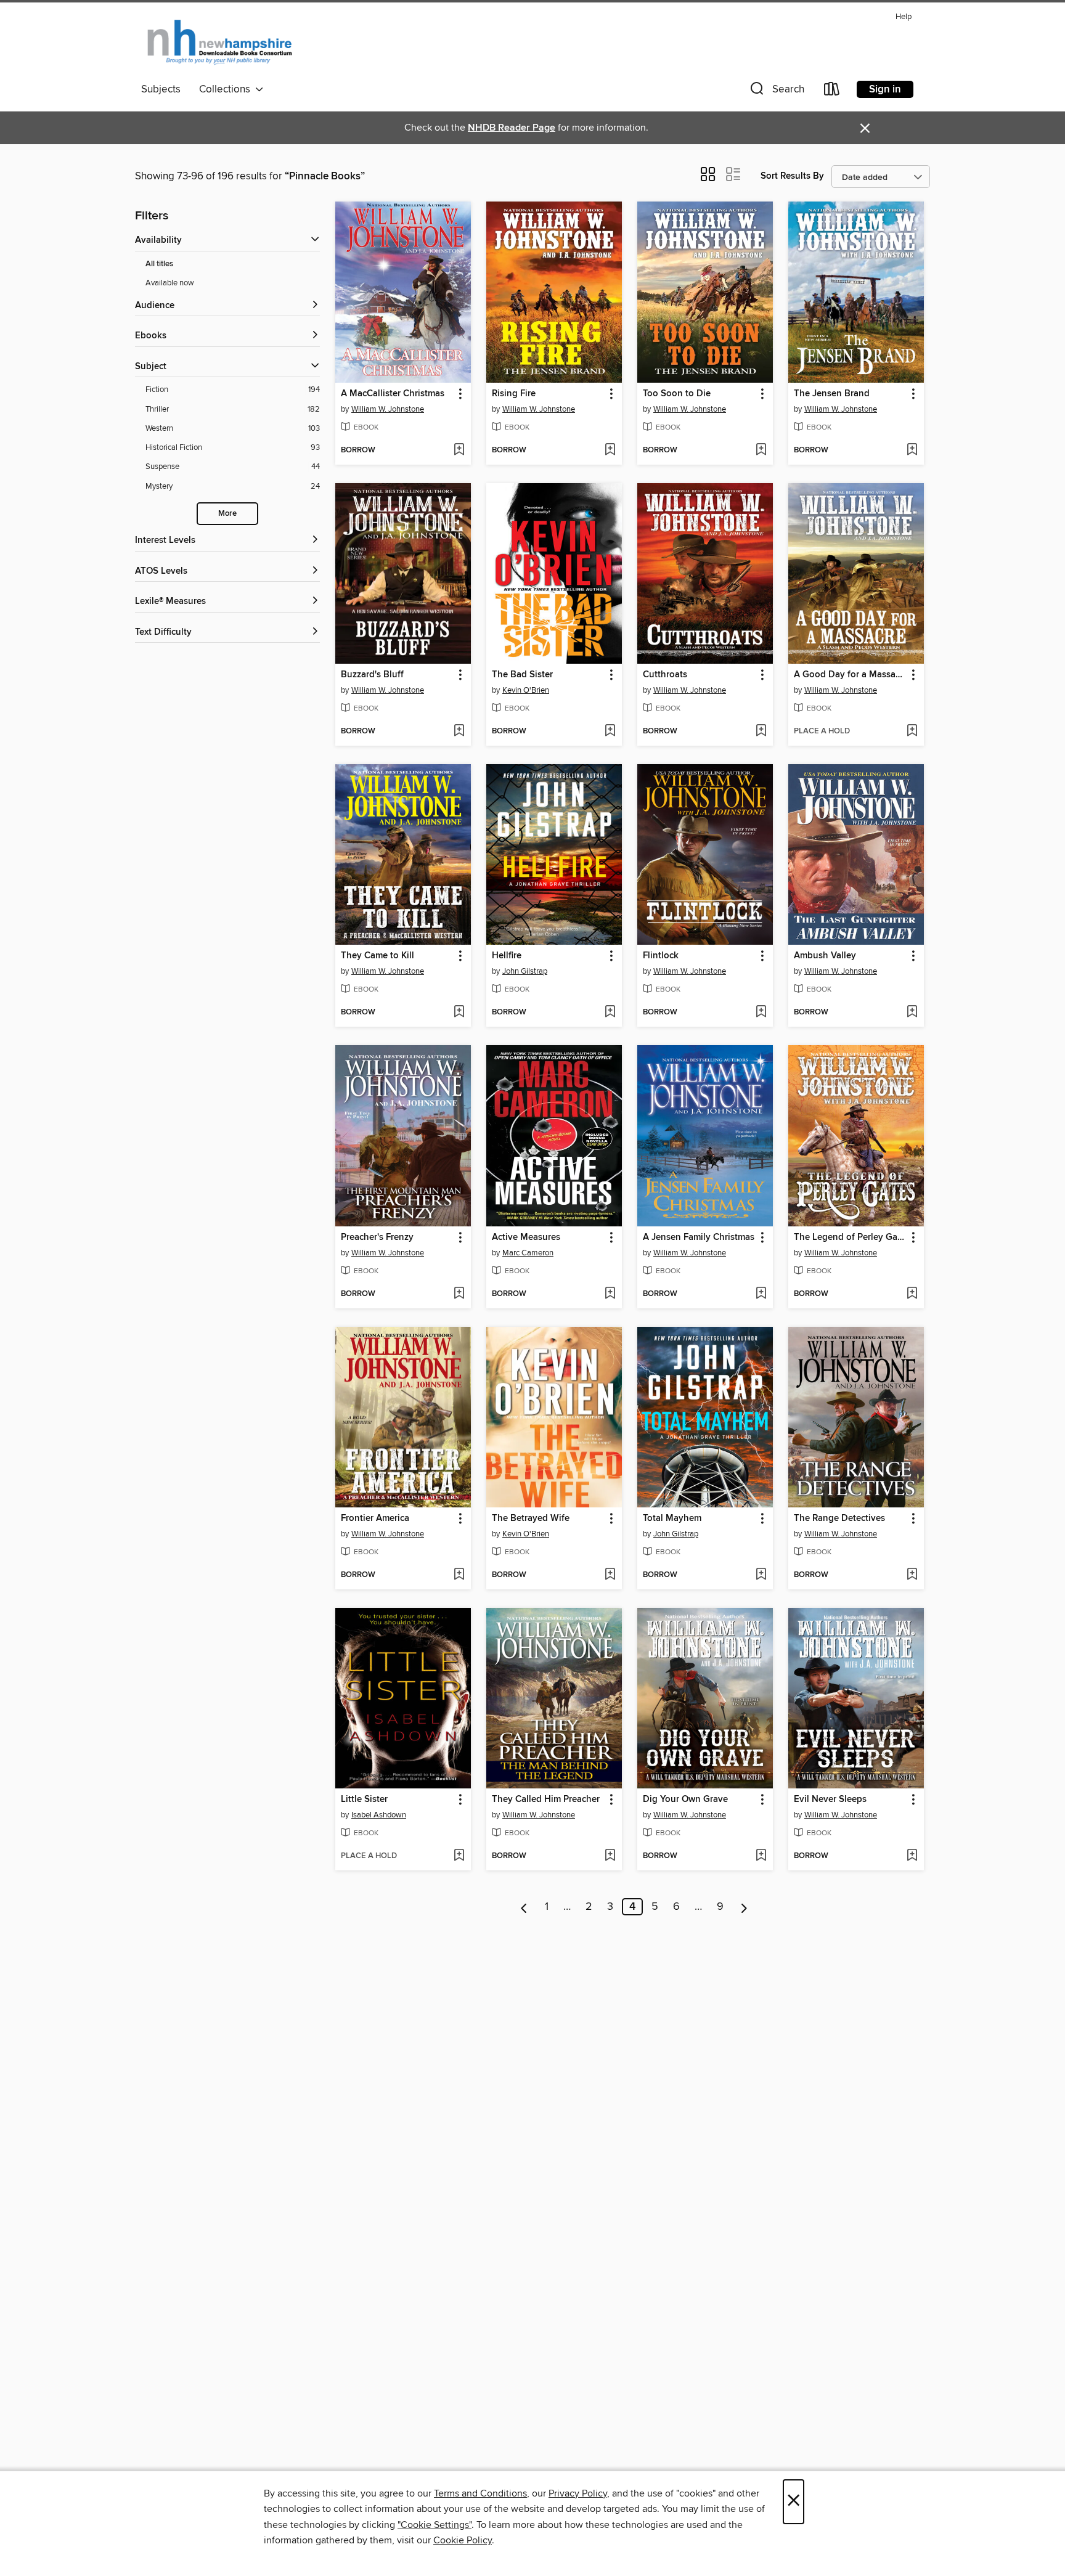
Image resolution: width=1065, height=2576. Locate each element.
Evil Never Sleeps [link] (830, 1800)
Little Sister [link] (364, 1800)
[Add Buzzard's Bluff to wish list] (459, 732)
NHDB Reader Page (512, 128)
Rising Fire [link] (514, 394)
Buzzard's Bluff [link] (372, 675)
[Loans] (832, 92)
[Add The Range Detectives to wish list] (912, 1575)
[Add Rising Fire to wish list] (610, 450)
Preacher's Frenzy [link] (377, 1237)
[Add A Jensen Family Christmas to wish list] (761, 1294)
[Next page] (744, 1907)
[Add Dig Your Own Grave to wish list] (761, 1856)
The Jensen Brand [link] (832, 394)
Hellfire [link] (507, 956)
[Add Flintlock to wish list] (761, 1013)
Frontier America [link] (375, 1518)
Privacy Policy (578, 2493)
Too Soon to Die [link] (677, 394)
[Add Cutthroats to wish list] (761, 732)
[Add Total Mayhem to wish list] (761, 1575)
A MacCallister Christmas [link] (393, 394)
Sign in (885, 89)
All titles (159, 264)
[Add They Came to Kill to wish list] (459, 1013)
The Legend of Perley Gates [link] (850, 1237)
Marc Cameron (528, 1253)
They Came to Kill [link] (377, 956)
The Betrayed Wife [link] (531, 1518)
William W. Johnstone (388, 409)
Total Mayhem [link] (672, 1518)
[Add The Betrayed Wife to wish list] (610, 1575)
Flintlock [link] (661, 956)
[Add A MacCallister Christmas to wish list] (459, 450)
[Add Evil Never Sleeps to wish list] (912, 1856)
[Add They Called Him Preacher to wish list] (610, 1856)
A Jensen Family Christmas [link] (699, 1237)
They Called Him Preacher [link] (546, 1800)
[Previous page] (524, 1907)
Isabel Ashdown (379, 1815)
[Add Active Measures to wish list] (610, 1294)
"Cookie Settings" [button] (435, 2525)
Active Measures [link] (526, 1237)
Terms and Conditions (480, 2493)
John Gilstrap (525, 971)
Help (904, 17)
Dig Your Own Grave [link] (685, 1800)
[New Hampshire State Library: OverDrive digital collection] (220, 43)
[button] (776, 92)
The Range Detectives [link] (839, 1518)
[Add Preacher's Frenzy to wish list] (459, 1294)
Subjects (161, 89)
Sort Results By (792, 176)
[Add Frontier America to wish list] (459, 1575)
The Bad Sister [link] (522, 675)
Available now (170, 283)
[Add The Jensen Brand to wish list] (912, 450)
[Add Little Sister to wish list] (459, 1856)
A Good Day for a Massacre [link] (850, 675)
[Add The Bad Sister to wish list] (610, 732)
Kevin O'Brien (526, 690)
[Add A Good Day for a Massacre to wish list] (912, 732)
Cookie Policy (463, 2540)
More (227, 514)
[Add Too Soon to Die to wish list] (761, 450)
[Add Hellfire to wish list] (610, 1013)
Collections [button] (227, 89)
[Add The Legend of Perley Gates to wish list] (912, 1294)
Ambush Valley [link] (825, 956)
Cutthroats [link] (665, 675)
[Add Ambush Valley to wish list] (912, 1013)
